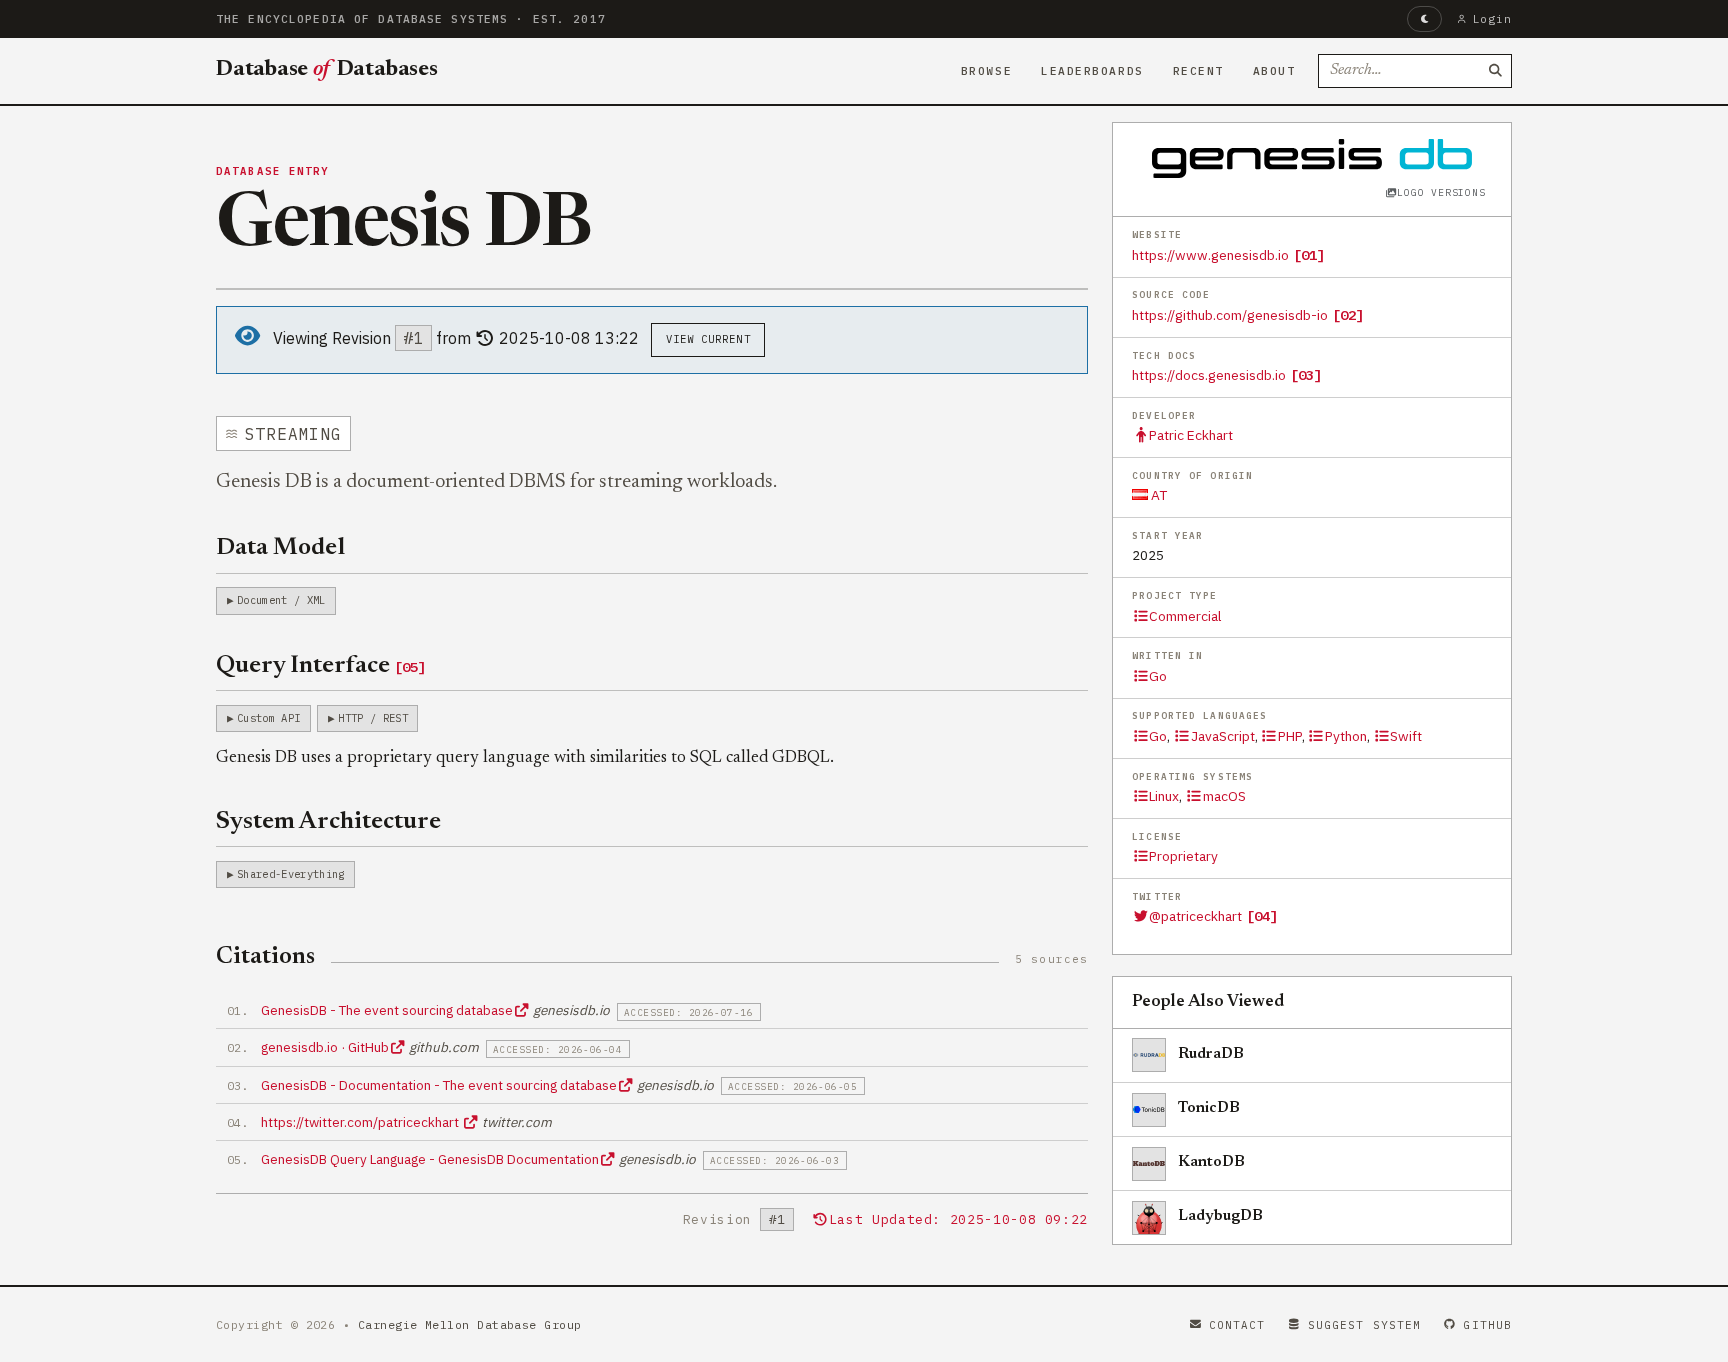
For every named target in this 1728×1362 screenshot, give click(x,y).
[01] (1309, 255)
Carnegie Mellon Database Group (470, 1324)
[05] (410, 667)
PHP (1290, 736)
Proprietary (1183, 856)
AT (1157, 495)
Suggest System (1364, 1325)
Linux (1164, 796)
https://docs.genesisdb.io (1209, 375)
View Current (708, 339)
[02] (1348, 315)
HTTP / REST (373, 718)
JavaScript (1222, 736)
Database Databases (327, 70)
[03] (1306, 375)
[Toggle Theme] (1424, 19)
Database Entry (273, 171)
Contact (1237, 1325)
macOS (1224, 796)
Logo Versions (1441, 192)
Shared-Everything (290, 874)
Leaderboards (1092, 71)
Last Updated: (958, 1219)
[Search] (1495, 71)
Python (1346, 736)
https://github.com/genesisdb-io (1230, 315)
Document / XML (281, 600)
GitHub (1487, 1325)
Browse (986, 71)
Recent (1198, 71)
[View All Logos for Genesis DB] (1312, 158)
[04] (1262, 916)
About (1274, 71)
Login (1492, 19)
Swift (1406, 736)
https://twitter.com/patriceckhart (361, 1122)
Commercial (1185, 616)
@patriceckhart (1195, 916)
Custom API (268, 718)
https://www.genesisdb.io (1210, 255)
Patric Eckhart (1191, 435)
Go (1158, 676)
